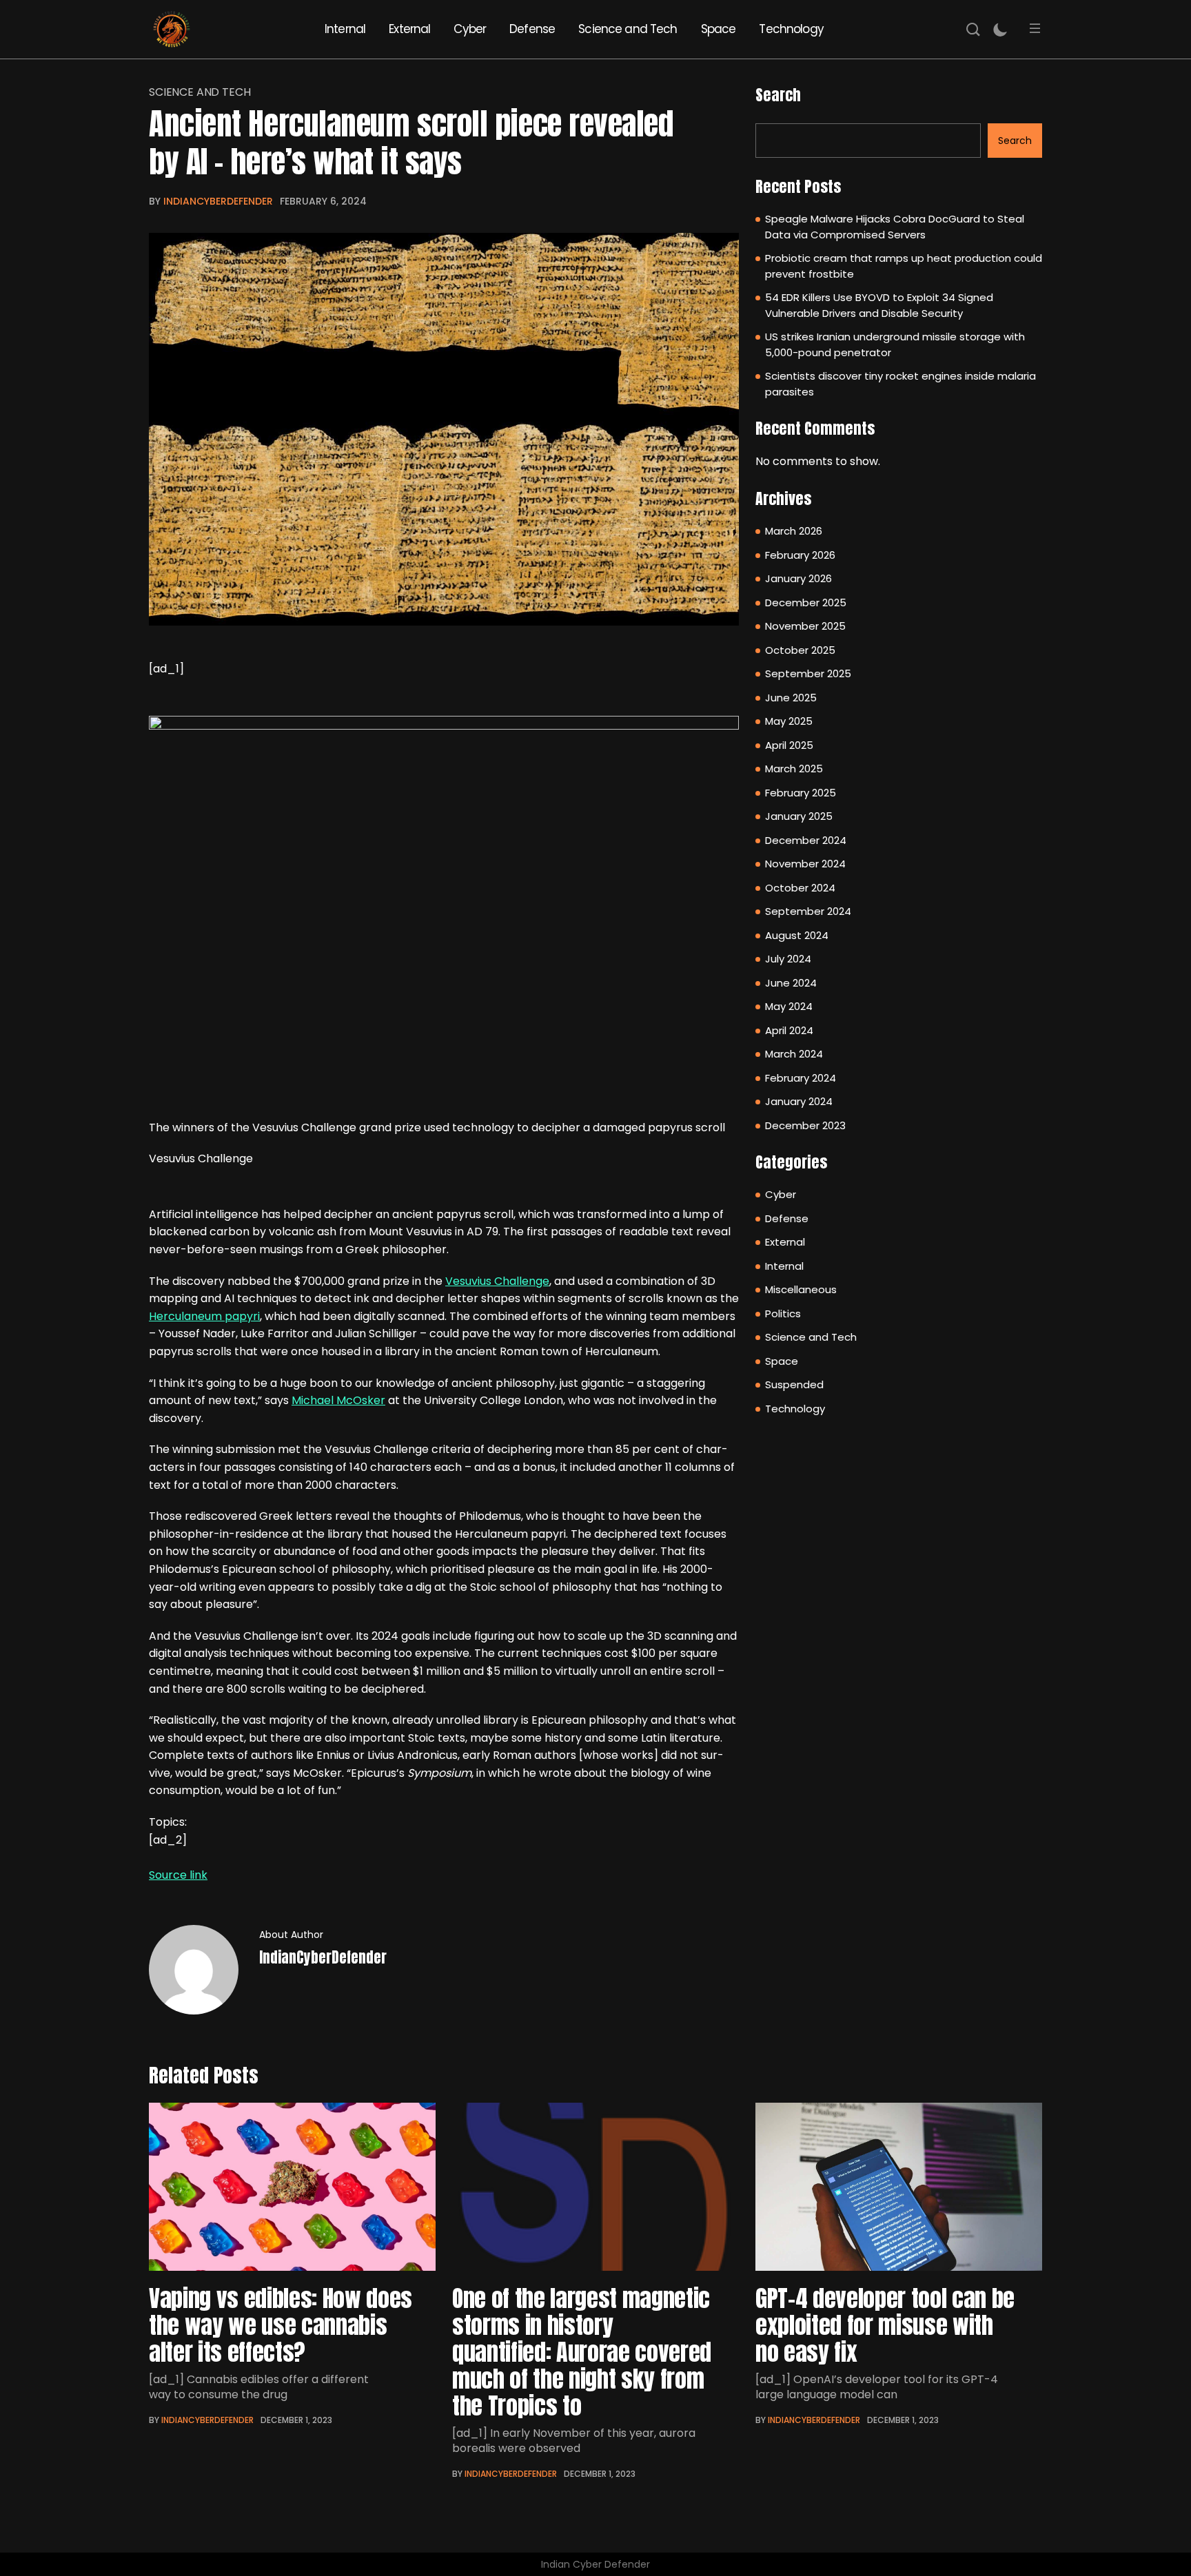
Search (778, 95)
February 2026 (800, 555)
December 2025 (806, 602)
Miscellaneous (801, 1289)
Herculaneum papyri (204, 1316)
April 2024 (789, 1030)
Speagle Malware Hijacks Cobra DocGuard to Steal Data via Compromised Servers (895, 227)
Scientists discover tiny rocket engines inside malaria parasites (900, 384)
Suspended (794, 1384)
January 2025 (799, 816)
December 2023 (805, 1125)
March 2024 (794, 1054)
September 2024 (808, 911)
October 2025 (800, 650)
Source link (178, 1875)
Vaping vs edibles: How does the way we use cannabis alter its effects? (281, 2325)
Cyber (470, 29)
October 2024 (800, 888)
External (409, 29)
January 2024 (799, 1101)
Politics (783, 1313)
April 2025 (789, 745)
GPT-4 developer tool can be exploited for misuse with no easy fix (885, 2325)
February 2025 (801, 793)
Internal (345, 29)
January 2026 (798, 578)
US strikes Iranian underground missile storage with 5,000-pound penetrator (895, 344)
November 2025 (805, 626)
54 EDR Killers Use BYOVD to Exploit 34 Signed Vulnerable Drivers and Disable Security (879, 305)
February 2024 (801, 1078)
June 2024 (791, 983)
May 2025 (789, 721)
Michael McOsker (338, 1400)
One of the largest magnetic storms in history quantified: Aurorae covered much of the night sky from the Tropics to (582, 2352)
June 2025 (791, 698)
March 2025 (794, 769)
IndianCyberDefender (218, 201)
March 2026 (794, 531)
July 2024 (788, 959)
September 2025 (808, 673)
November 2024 (805, 864)
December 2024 (806, 840)
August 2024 (797, 935)
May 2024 (789, 1006)
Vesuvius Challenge (497, 1281)
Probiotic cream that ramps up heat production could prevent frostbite (904, 266)
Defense (532, 29)
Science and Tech (628, 29)
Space (719, 29)
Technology (791, 29)
